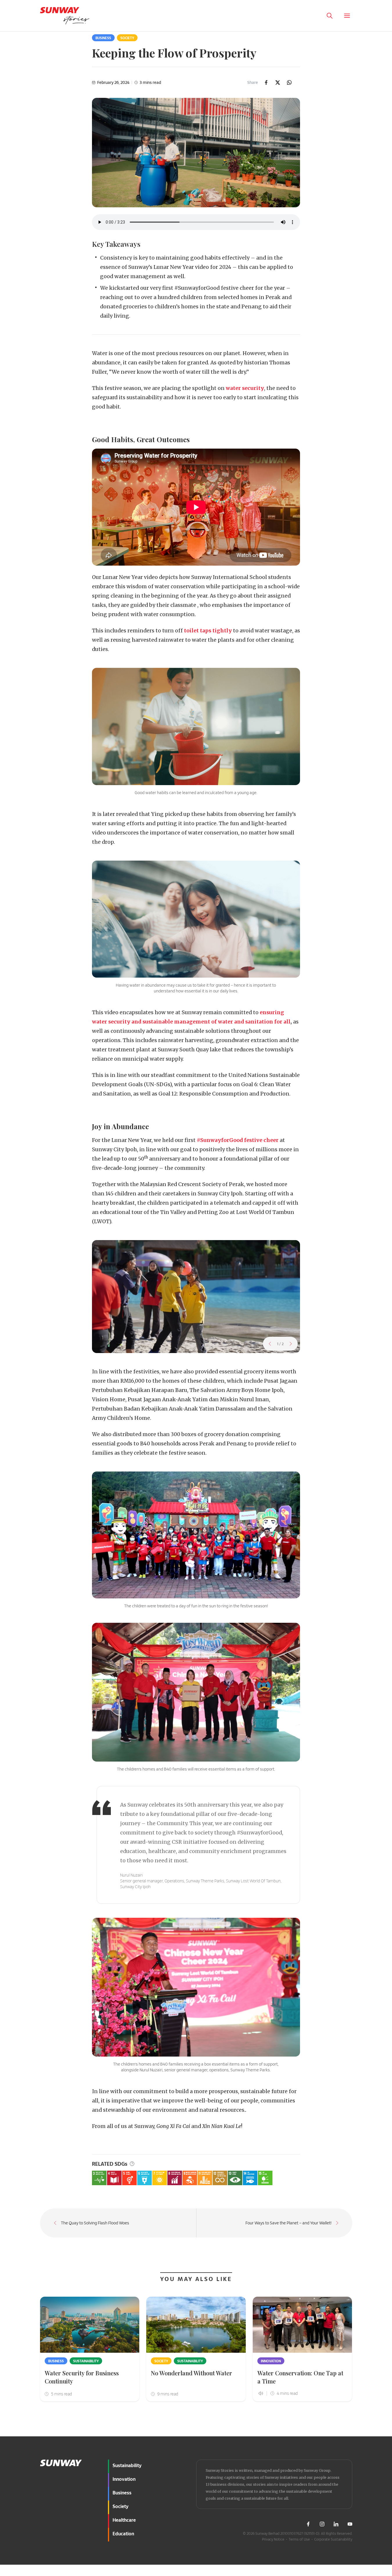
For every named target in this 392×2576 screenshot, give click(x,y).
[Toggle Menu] (347, 16)
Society (127, 38)
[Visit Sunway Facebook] (308, 2524)
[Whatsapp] (289, 82)
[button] (270, 1344)
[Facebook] (266, 82)
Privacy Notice (273, 2539)
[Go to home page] (65, 16)
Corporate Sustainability (333, 2539)
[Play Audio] (312, 16)
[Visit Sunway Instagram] (322, 2524)
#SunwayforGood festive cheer (238, 1140)
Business (103, 38)
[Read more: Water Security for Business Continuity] (90, 2325)
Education (123, 2533)
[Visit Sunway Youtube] (350, 2524)
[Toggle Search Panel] (330, 16)
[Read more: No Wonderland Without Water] (196, 2325)
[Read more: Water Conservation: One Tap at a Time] (302, 2325)
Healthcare (124, 2520)
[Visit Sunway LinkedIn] (336, 2524)
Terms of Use (299, 2539)
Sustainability (86, 2361)
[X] (278, 82)
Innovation (271, 2361)
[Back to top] (377, 2433)
